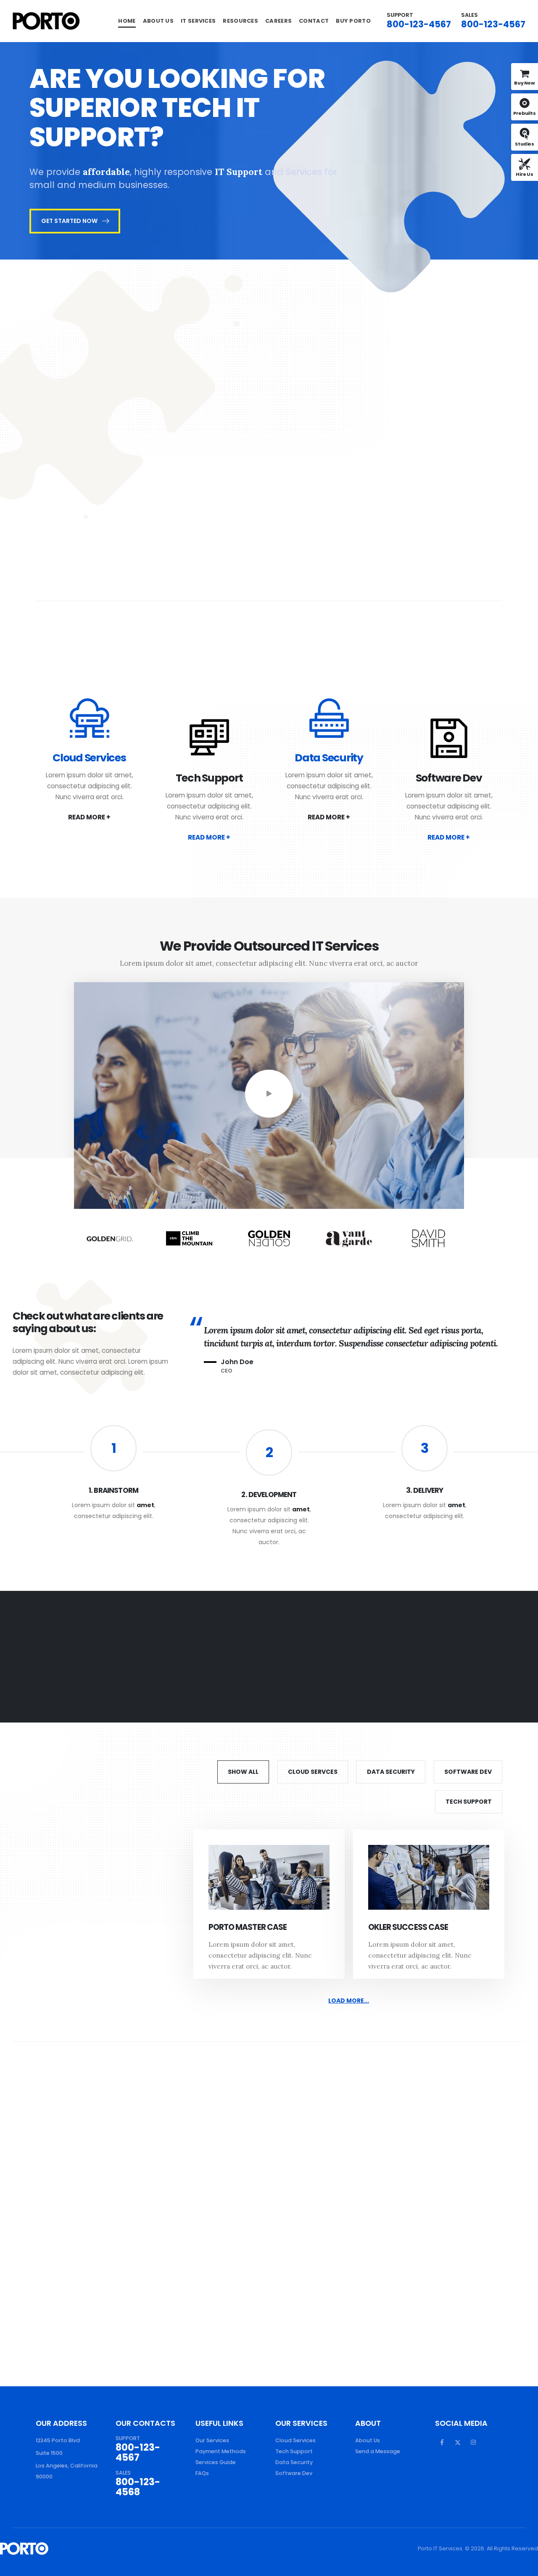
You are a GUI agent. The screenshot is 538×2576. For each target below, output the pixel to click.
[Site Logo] (46, 21)
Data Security (329, 758)
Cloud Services (89, 758)
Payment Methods (221, 2451)
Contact (314, 21)
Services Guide (216, 2462)
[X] (458, 2442)
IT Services (198, 21)
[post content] (269, 1877)
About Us (158, 21)
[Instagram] (473, 2442)
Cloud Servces (313, 1772)
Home (127, 21)
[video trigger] (269, 1094)
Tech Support (209, 778)
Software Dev (449, 778)
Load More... (349, 2001)
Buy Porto (353, 21)
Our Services (212, 2440)
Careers (278, 21)
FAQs (202, 2473)
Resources (240, 21)
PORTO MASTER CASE (248, 1927)
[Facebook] (442, 2442)
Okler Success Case (408, 1927)
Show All (243, 1772)
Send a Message (378, 2451)
